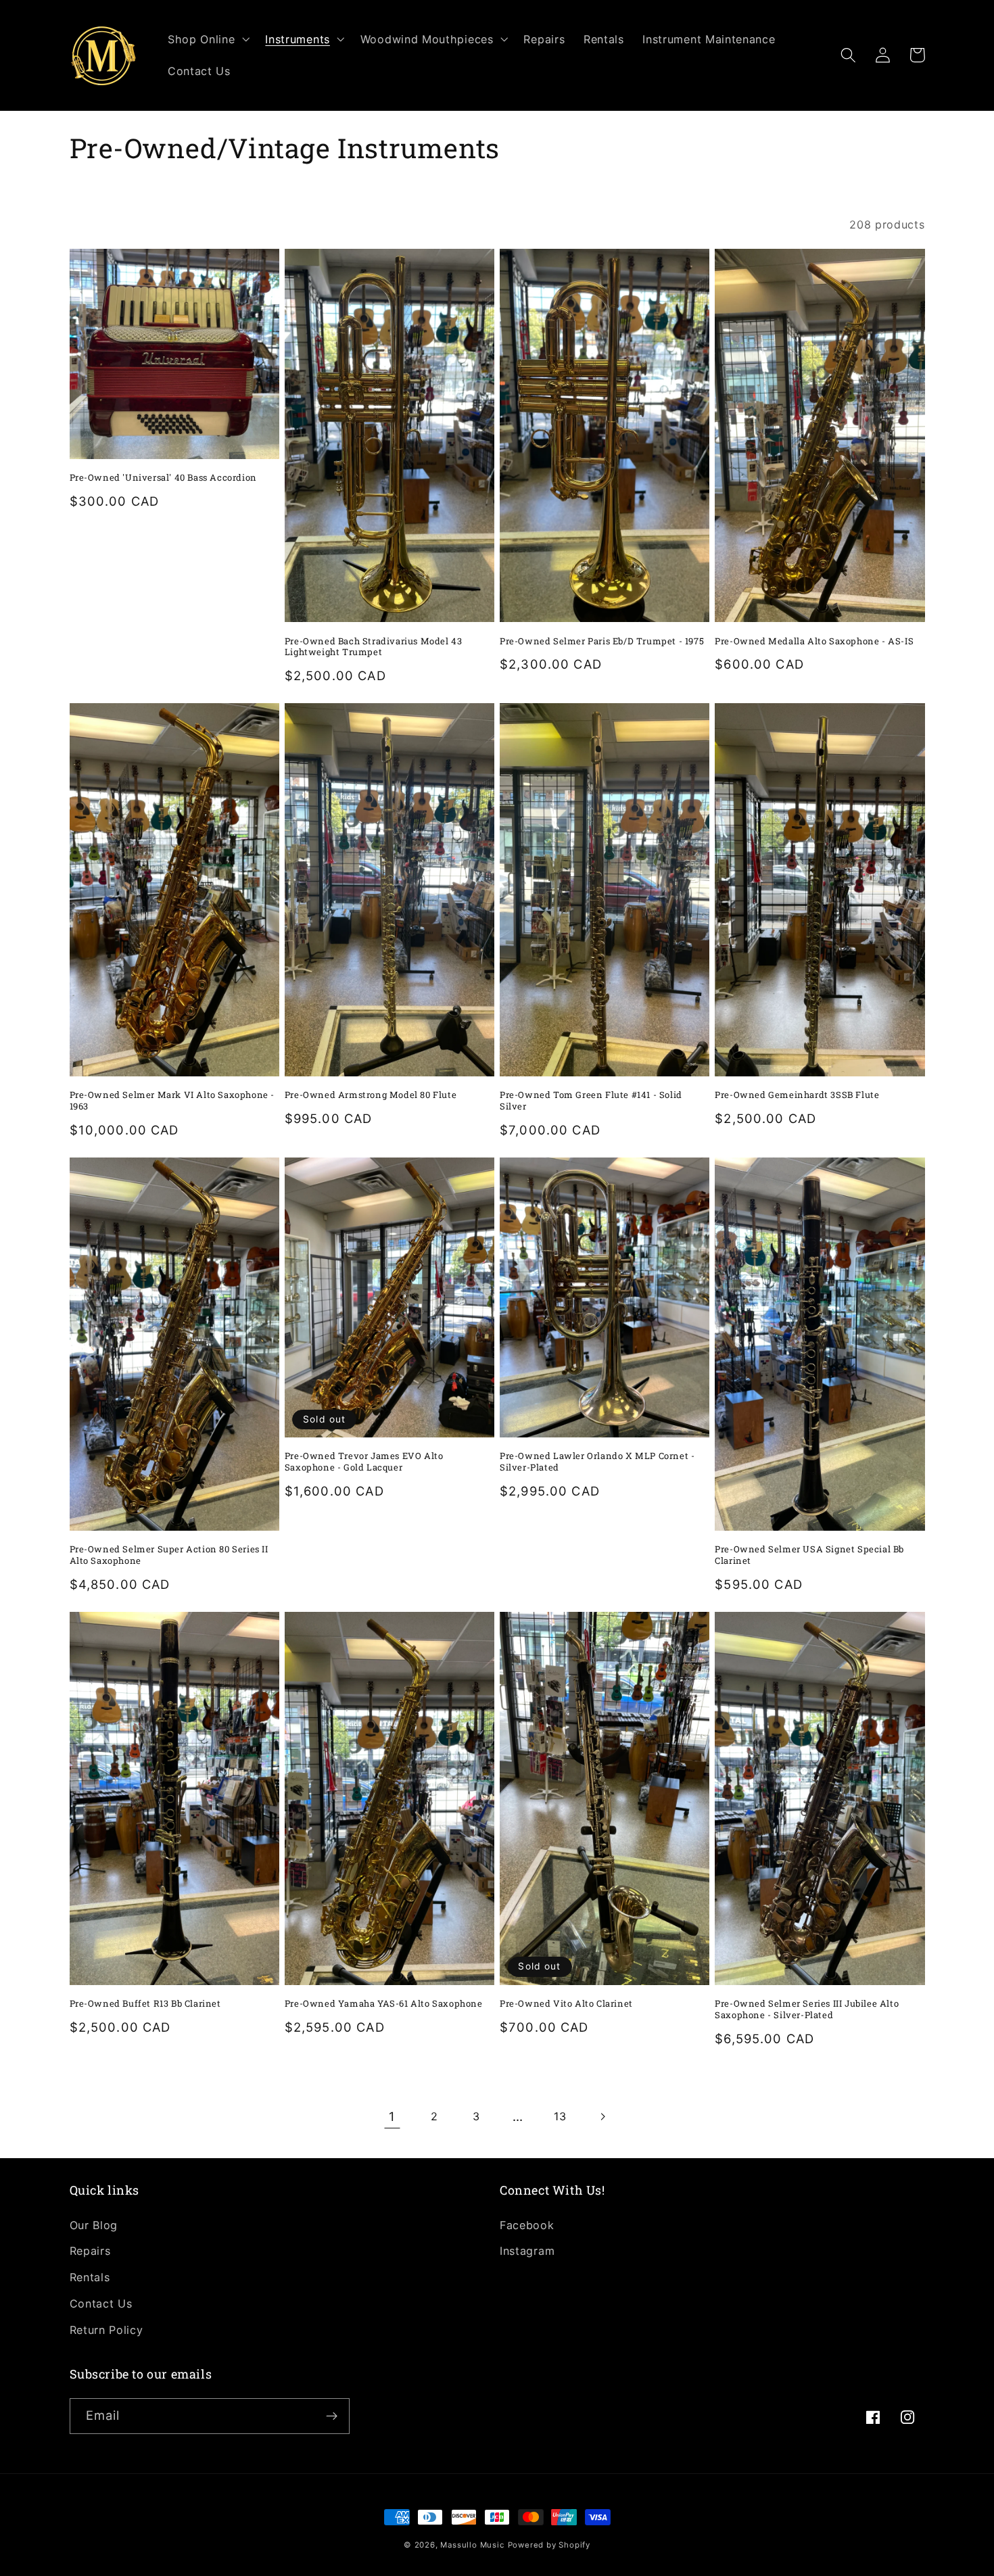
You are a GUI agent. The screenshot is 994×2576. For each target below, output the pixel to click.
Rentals (90, 2277)
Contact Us (101, 2304)
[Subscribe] (332, 2416)
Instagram (527, 2251)
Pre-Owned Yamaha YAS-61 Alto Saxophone (384, 2004)
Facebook (527, 2225)
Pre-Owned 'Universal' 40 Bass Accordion (163, 478)
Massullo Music (472, 2545)
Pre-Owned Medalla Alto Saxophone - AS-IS (814, 641)
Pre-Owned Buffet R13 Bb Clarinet (145, 2004)
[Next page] (602, 2117)
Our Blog (94, 2225)
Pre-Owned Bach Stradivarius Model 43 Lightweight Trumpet (374, 647)
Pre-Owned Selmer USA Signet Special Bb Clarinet (809, 1555)
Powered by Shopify (549, 2545)
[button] (207, 39)
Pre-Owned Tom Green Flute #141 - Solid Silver (591, 1101)
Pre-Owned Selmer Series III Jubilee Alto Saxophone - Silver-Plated (807, 2009)
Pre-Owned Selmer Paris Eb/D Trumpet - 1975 (602, 641)
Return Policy (106, 2330)
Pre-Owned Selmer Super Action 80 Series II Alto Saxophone (169, 1555)
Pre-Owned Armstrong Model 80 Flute (371, 1095)
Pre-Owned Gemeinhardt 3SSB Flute (797, 1095)
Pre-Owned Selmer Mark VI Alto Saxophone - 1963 (172, 1101)
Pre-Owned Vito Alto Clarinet (566, 2004)
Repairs (90, 2251)
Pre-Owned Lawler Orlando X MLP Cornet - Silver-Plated (597, 1462)
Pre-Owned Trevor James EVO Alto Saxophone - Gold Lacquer (364, 1462)
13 (560, 2116)
